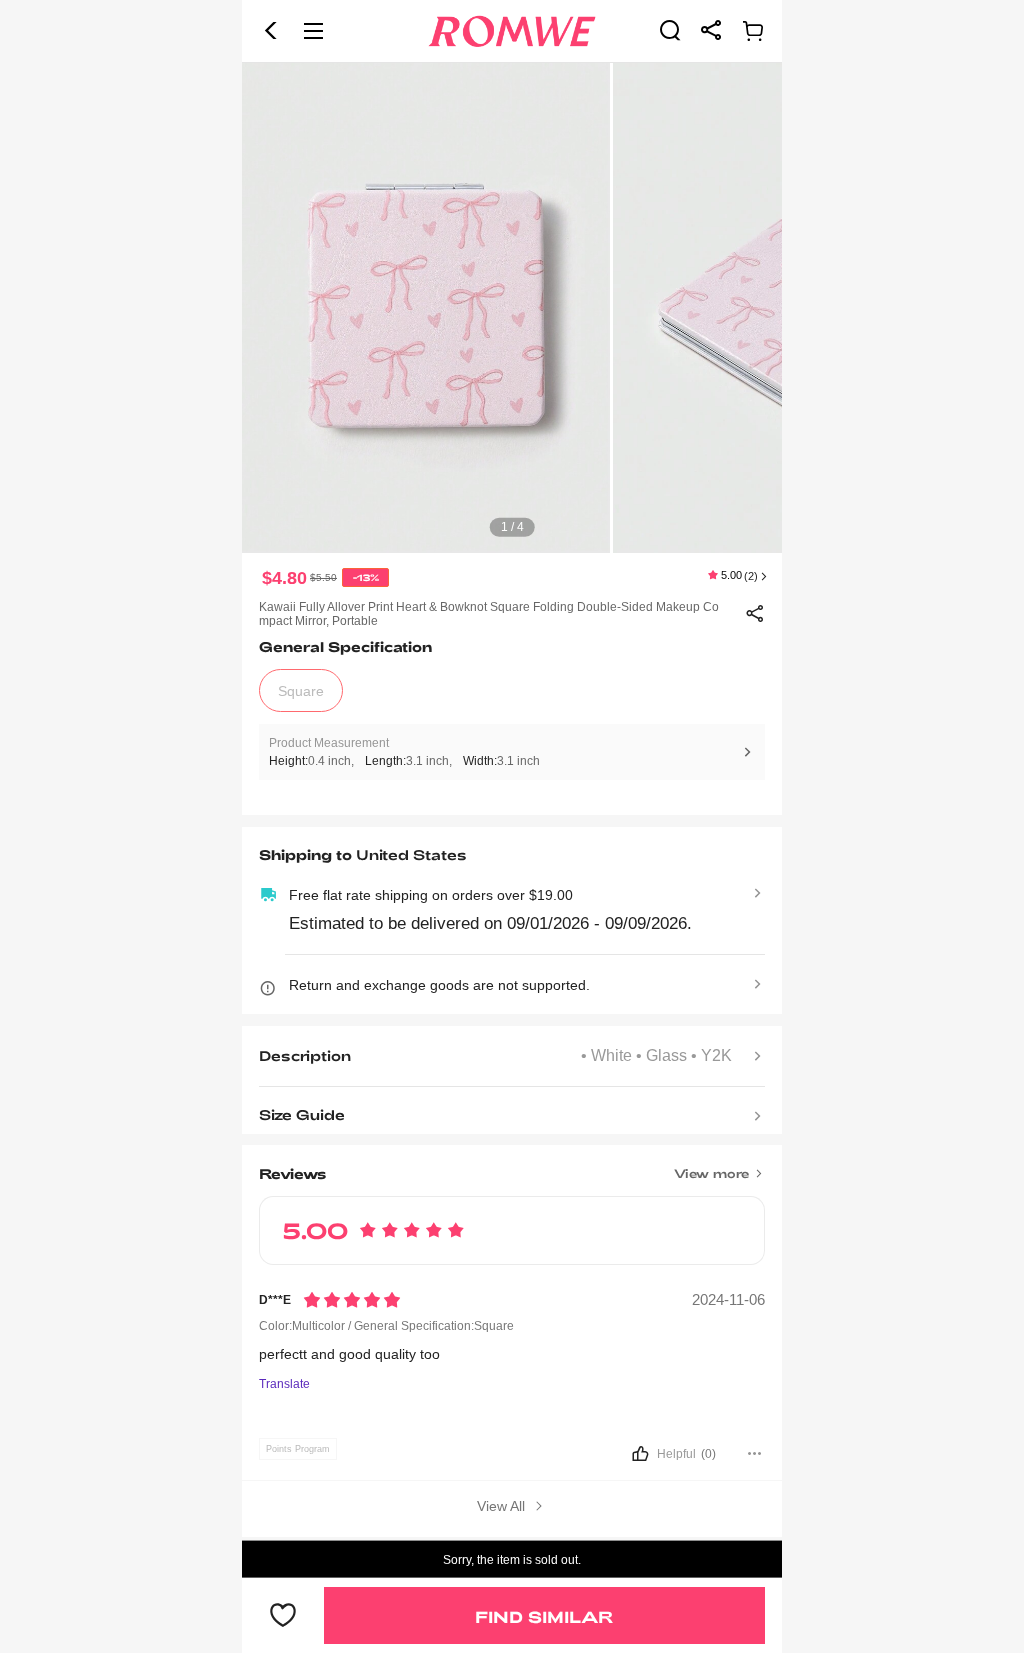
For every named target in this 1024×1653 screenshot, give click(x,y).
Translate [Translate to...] (284, 1384)
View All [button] (503, 1506)
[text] (512, 308)
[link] (670, 30)
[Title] (511, 1166)
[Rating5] (352, 1300)
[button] (271, 31)
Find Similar (544, 1616)
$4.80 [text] (284, 578)
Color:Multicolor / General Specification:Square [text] (386, 1326)
